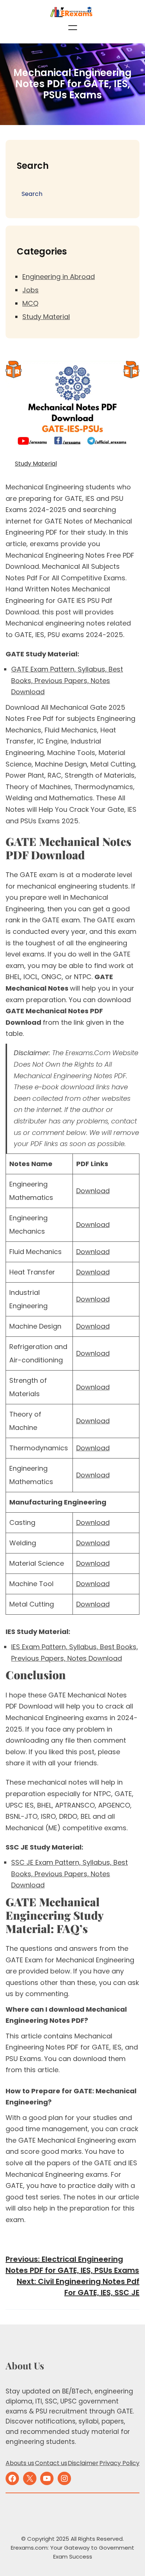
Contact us (51, 2463)
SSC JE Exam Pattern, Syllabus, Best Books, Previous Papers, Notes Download (70, 1874)
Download (93, 1191)
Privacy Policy (119, 2463)
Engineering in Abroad (59, 277)
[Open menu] (73, 28)
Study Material (46, 317)
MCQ (30, 303)
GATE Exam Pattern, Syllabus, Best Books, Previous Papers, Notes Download (67, 680)
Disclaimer (83, 2463)
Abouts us (20, 2463)
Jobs (30, 290)
